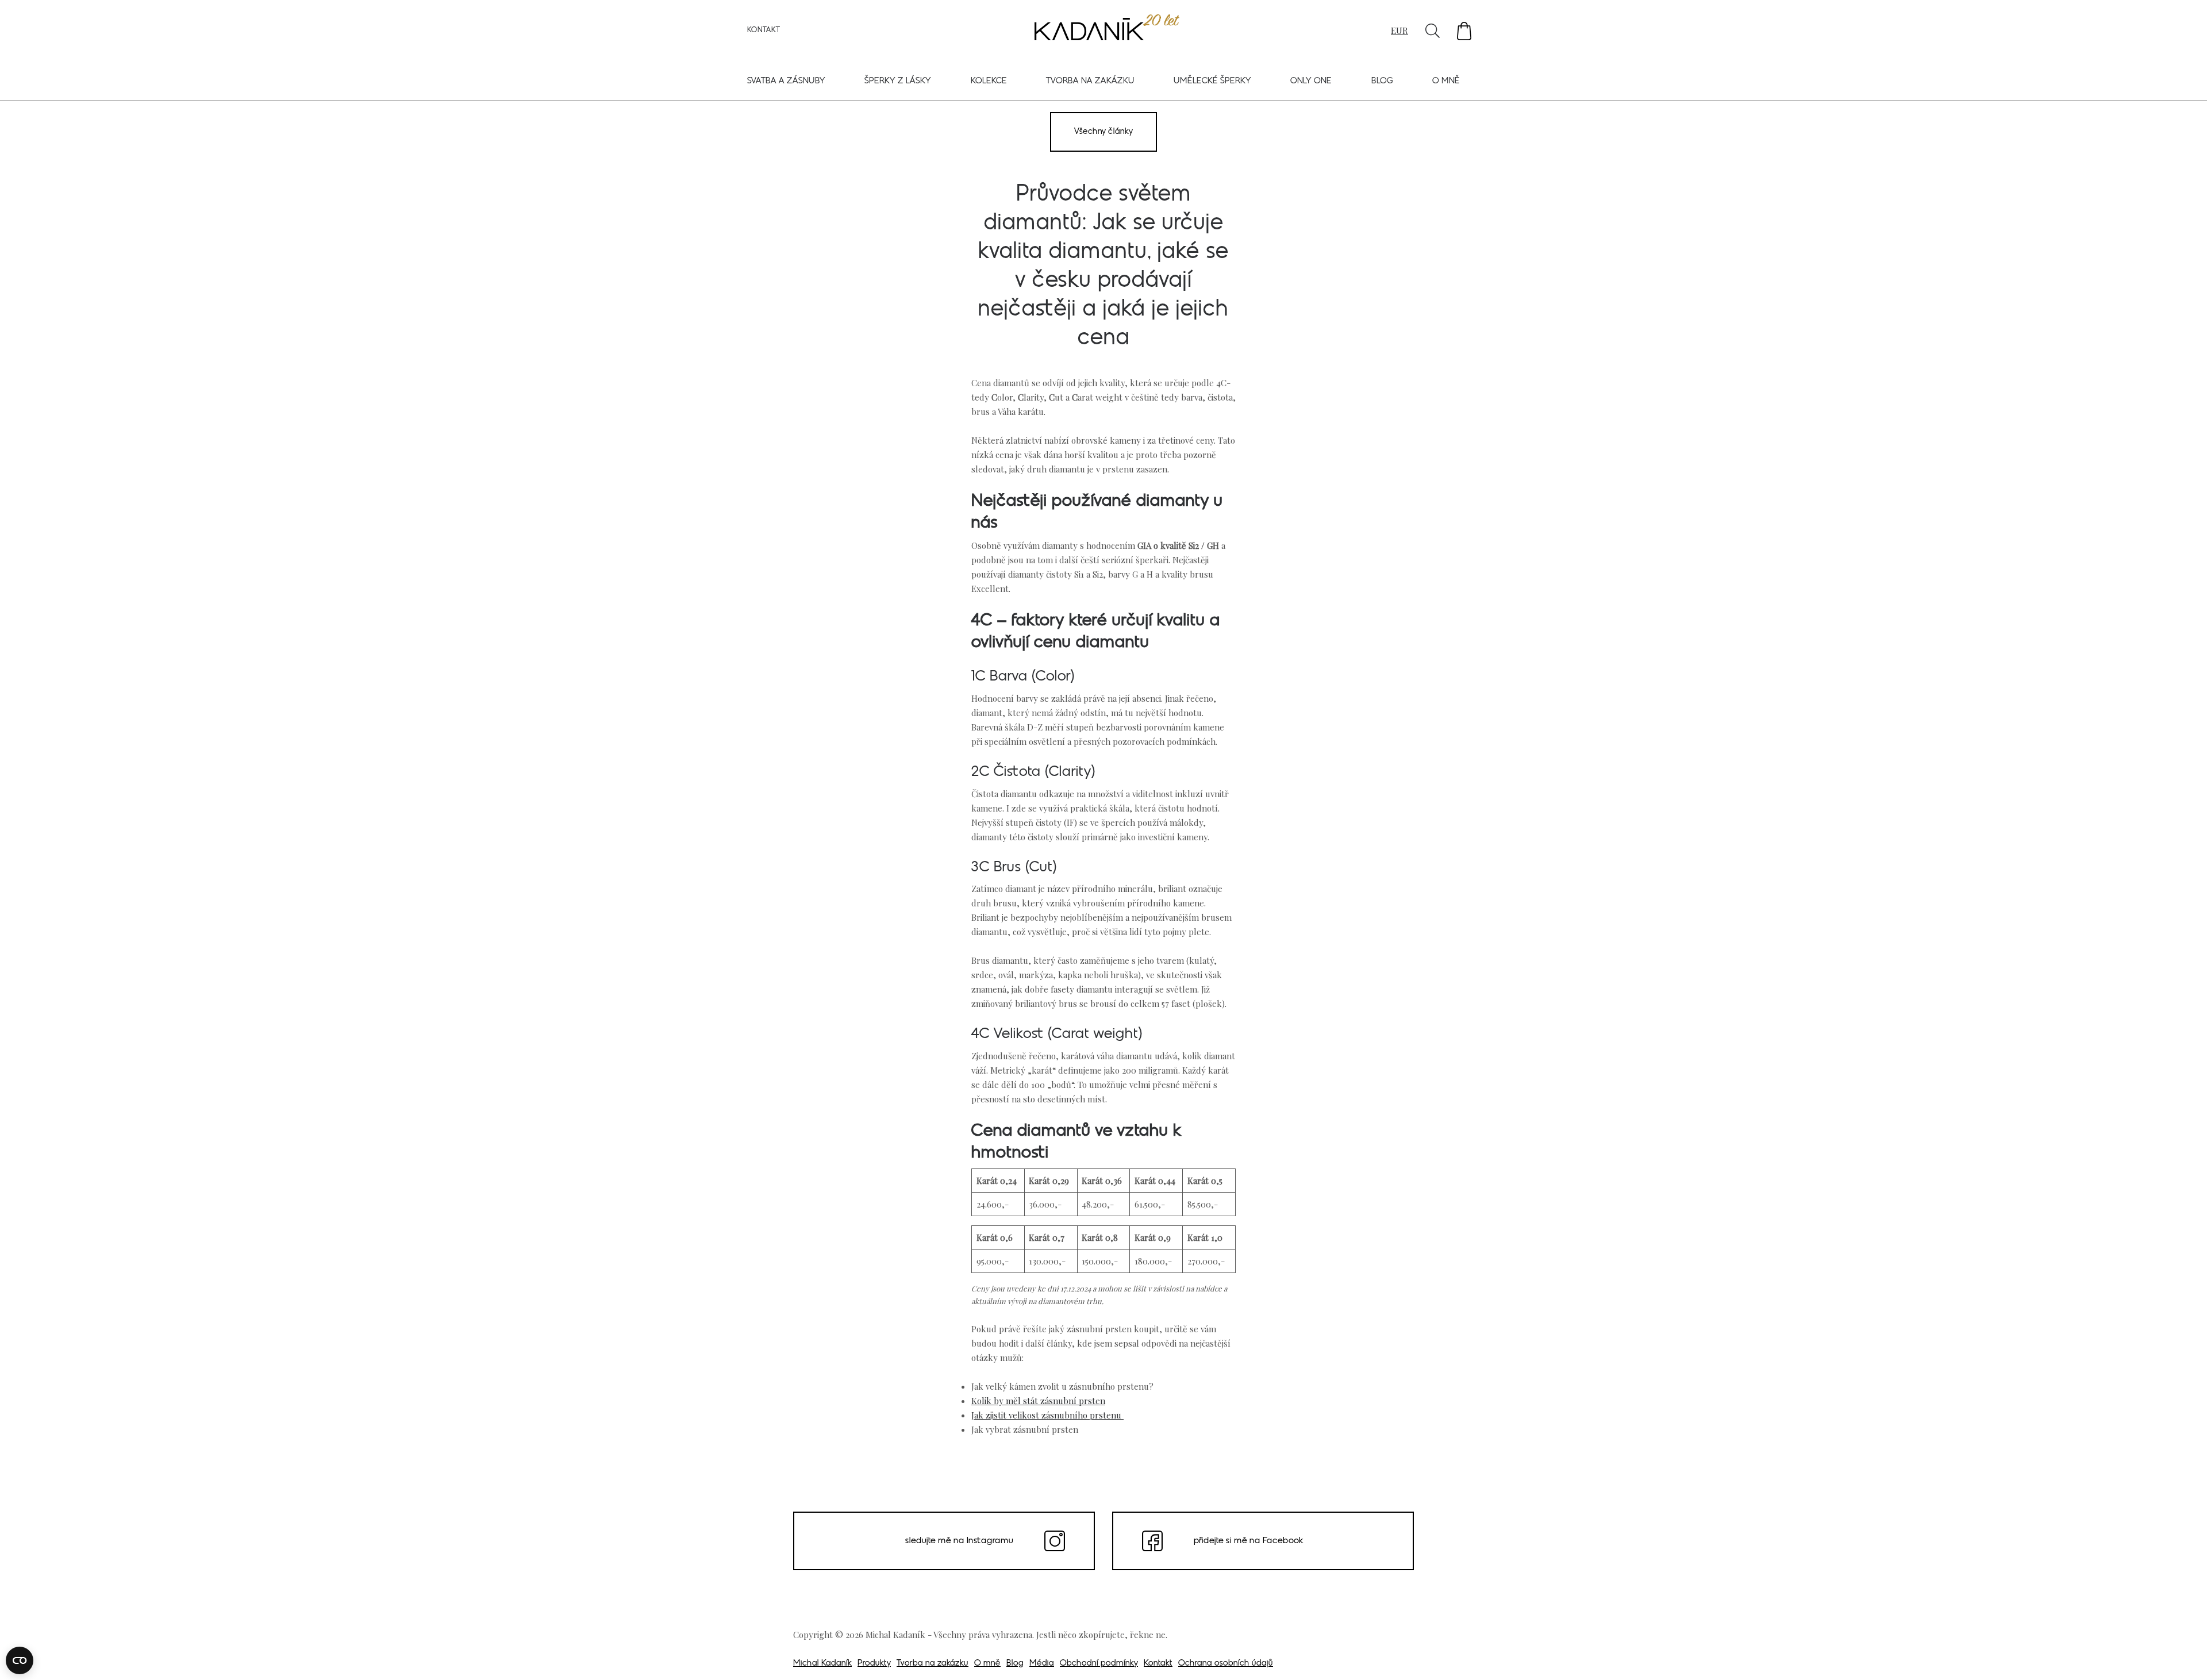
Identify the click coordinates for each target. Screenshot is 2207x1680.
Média (1042, 1664)
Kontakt (764, 30)
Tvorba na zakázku (1090, 81)
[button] (1464, 31)
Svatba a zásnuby (786, 81)
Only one (1311, 81)
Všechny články (1103, 132)
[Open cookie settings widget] (20, 1660)
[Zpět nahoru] (2183, 1655)
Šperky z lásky (898, 81)
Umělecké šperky (1212, 81)
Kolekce (989, 81)
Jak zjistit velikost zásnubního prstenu (1047, 1415)
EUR (1399, 30)
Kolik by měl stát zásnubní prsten (1038, 1401)
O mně (1446, 81)
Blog (1382, 81)
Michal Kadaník (822, 1664)
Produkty (874, 1664)
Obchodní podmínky (1099, 1664)
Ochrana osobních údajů (1226, 1664)
